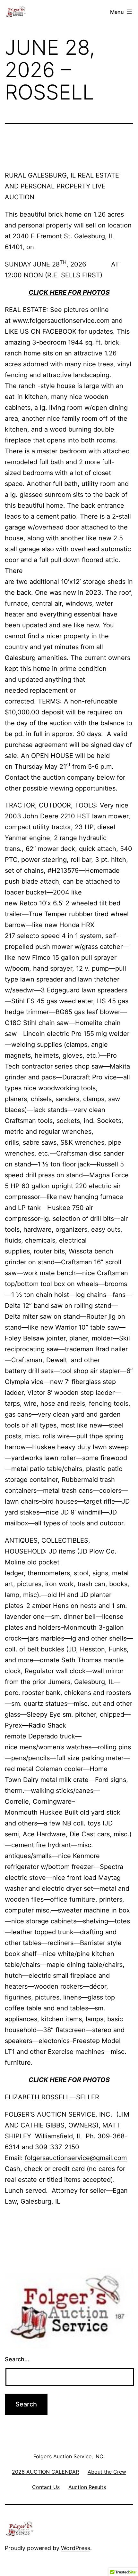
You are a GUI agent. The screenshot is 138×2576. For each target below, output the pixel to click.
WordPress (76, 2548)
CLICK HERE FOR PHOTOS (69, 292)
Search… (17, 2359)
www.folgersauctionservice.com (61, 321)
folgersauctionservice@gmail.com (76, 2158)
